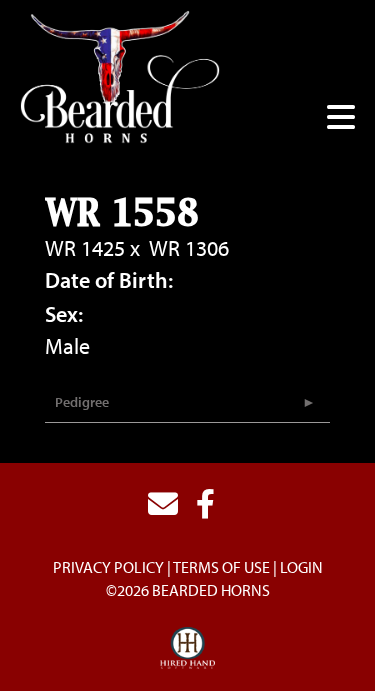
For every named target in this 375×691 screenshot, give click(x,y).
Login (301, 567)
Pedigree (82, 402)
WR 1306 (189, 248)
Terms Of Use (221, 567)
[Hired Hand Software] (187, 649)
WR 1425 (85, 248)
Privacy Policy (108, 567)
